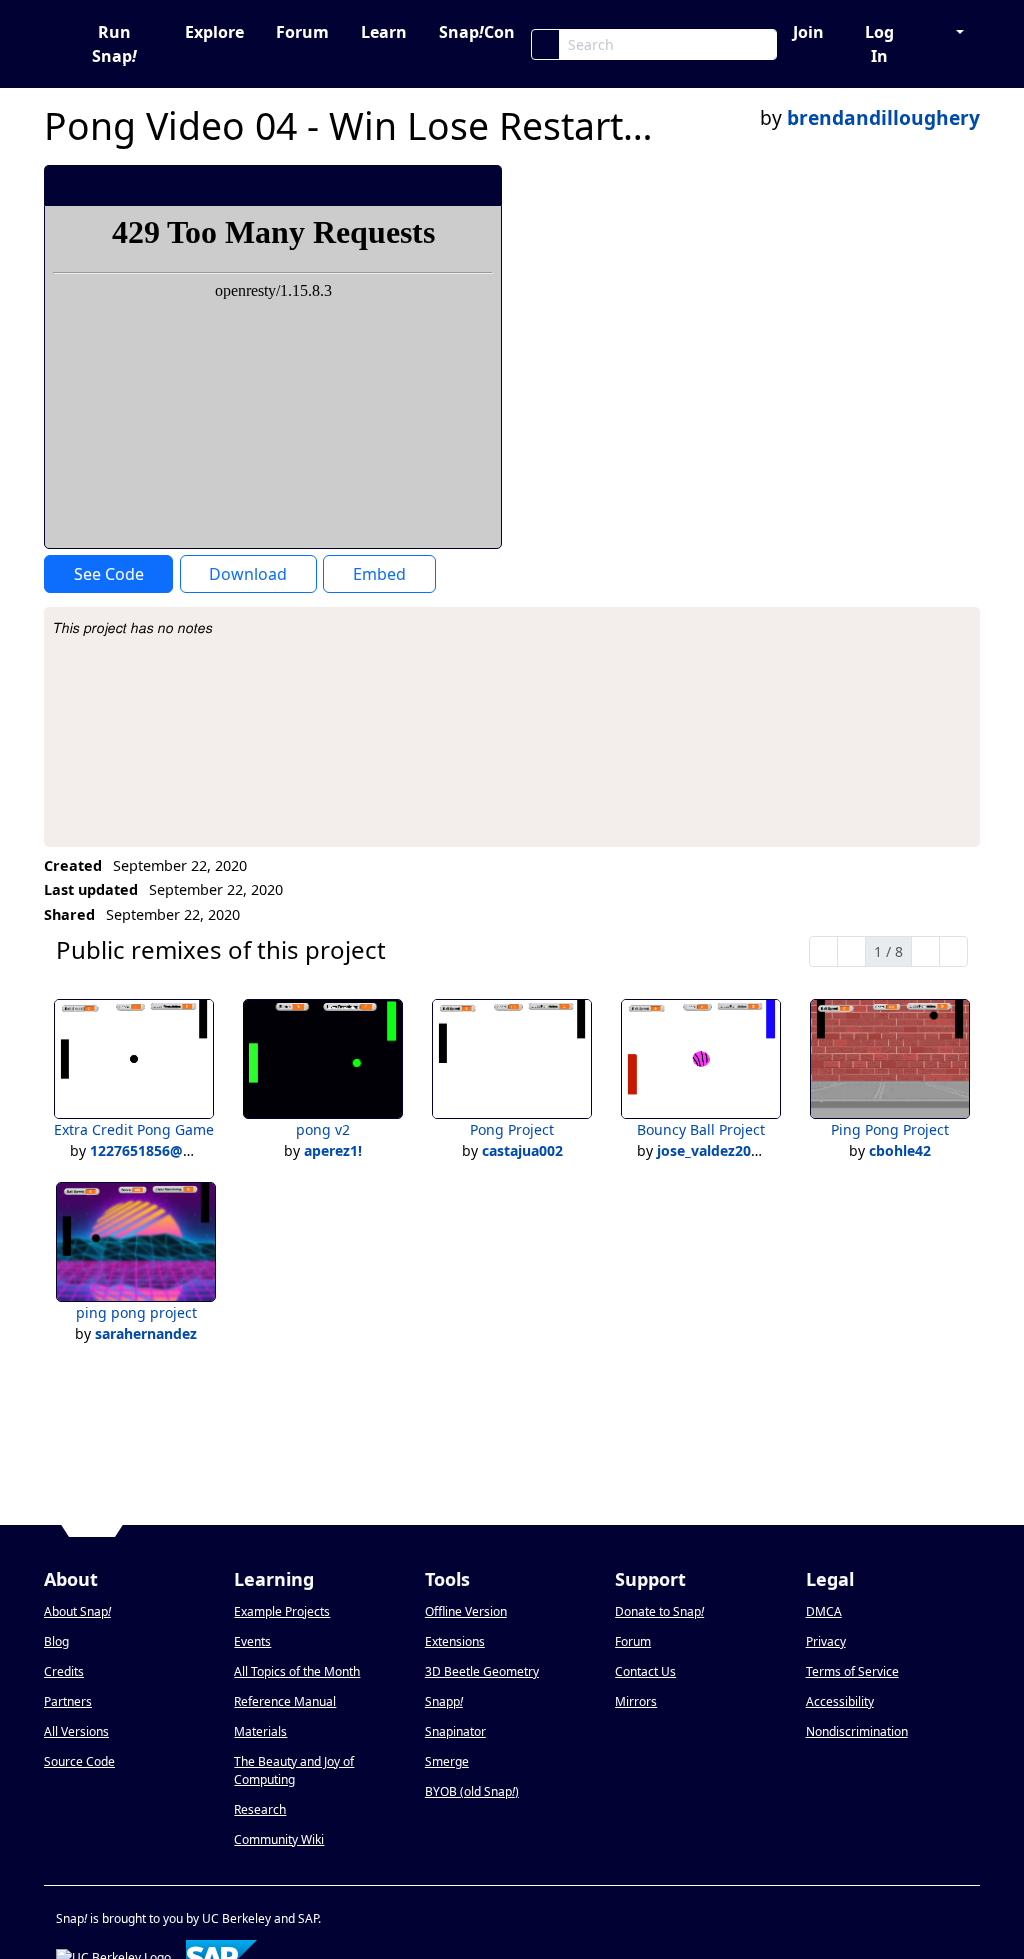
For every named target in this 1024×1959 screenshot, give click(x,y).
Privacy (826, 1641)
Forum (302, 32)
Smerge (447, 1761)
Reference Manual (285, 1701)
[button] (950, 32)
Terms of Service (852, 1671)
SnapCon (477, 32)
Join (808, 32)
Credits (64, 1671)
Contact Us (645, 1671)
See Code (109, 574)
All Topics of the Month (297, 1671)
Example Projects (282, 1611)
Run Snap (114, 44)
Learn (384, 32)
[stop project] (479, 185)
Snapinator (455, 1731)
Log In (879, 44)
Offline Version (466, 1611)
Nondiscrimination (857, 1731)
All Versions (76, 1731)
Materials (260, 1731)
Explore (214, 32)
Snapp (444, 1701)
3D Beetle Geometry (482, 1671)
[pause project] (446, 185)
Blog (56, 1641)
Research (260, 1809)
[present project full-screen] (379, 185)
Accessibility (840, 1701)
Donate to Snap (659, 1611)
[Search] (545, 44)
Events (252, 1641)
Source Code (79, 1761)
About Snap (77, 1611)
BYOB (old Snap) (472, 1791)
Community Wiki (279, 1839)
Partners (68, 1701)
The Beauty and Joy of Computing (294, 1770)
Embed (379, 574)
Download (248, 574)
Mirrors (636, 1701)
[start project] (412, 185)
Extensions (455, 1641)
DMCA (824, 1611)
